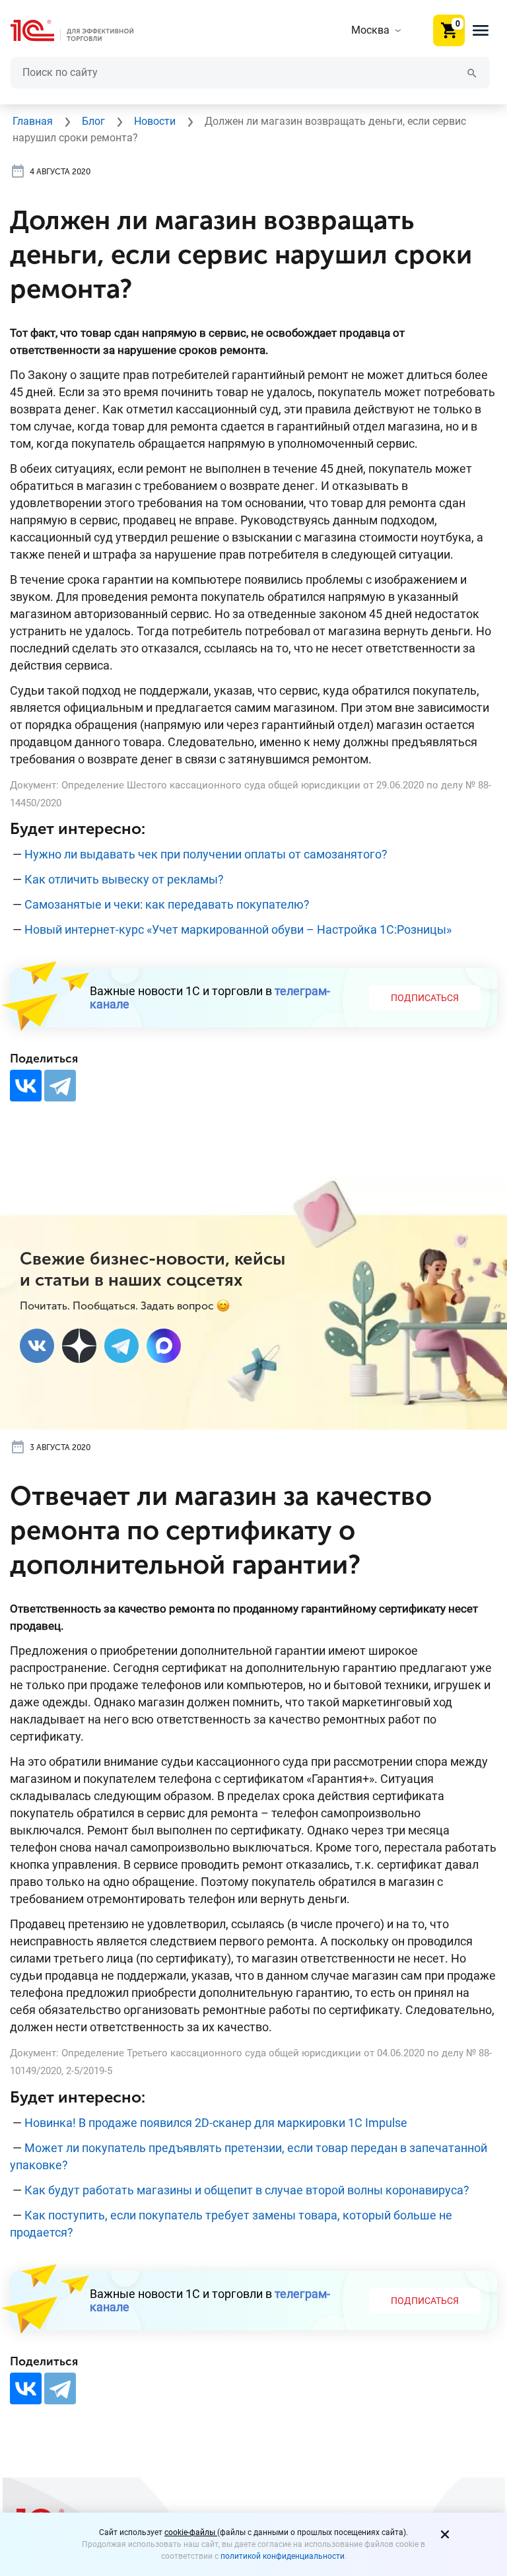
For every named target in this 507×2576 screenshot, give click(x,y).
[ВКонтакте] (26, 1086)
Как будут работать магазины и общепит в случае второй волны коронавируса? (247, 2190)
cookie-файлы (191, 2532)
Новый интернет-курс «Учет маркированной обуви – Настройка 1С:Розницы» (238, 929)
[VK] (37, 1346)
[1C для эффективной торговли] (83, 31)
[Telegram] (60, 1086)
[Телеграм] (121, 1346)
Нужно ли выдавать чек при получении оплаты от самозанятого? (206, 854)
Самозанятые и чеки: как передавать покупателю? (167, 904)
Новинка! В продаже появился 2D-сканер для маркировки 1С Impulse (216, 2123)
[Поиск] (472, 72)
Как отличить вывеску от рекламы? (124, 879)
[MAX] (164, 1346)
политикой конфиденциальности (283, 2556)
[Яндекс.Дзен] (79, 1346)
